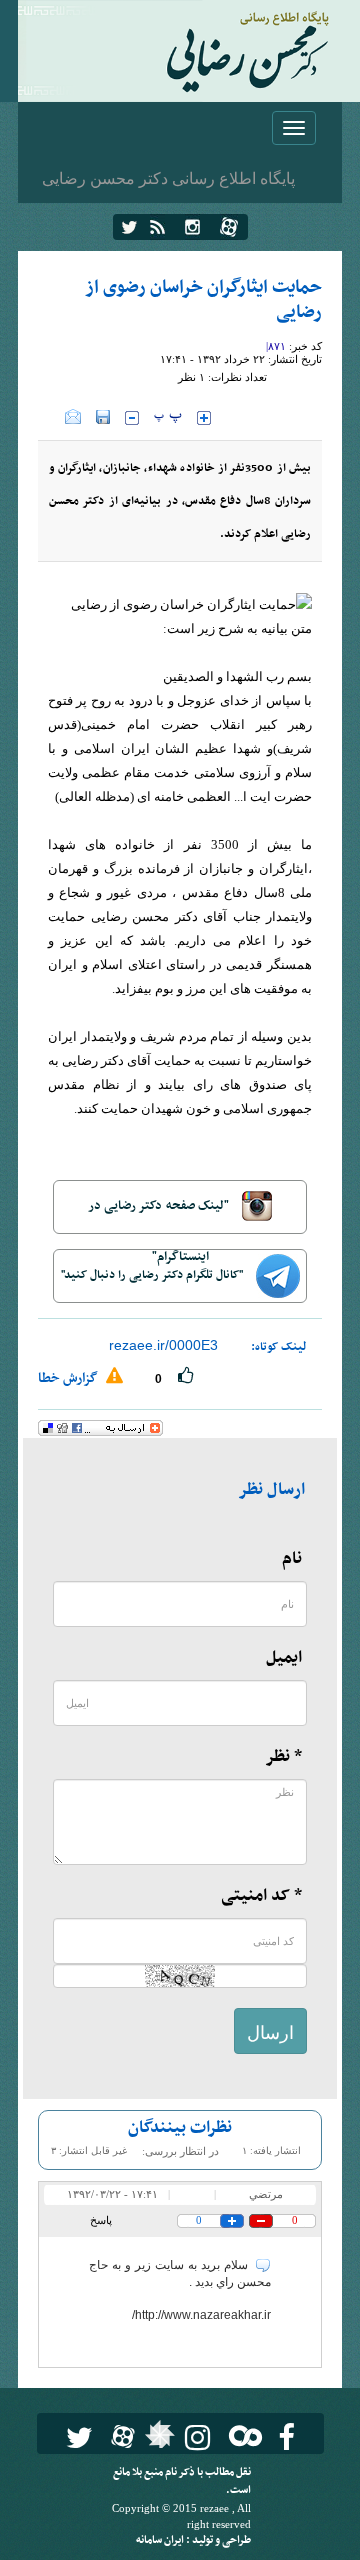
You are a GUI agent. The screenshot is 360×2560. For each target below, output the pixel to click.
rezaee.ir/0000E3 (163, 1345)
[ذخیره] (103, 417)
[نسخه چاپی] (51, 417)
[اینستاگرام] (192, 227)
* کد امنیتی (261, 1896)
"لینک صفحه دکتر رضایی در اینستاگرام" (160, 1214)
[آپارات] (229, 227)
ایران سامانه (161, 2540)
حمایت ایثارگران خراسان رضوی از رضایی (204, 300)
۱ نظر (191, 377)
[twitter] (129, 227)
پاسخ (101, 2220)
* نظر (283, 1757)
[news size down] (132, 418)
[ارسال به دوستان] (73, 417)
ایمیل (284, 1658)
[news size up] (204, 418)
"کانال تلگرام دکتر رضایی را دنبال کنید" (153, 1275)
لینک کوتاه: (279, 1347)
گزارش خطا (69, 1378)
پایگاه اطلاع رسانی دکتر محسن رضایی (168, 177)
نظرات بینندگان (180, 2128)
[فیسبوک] (286, 2437)
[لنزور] (157, 2440)
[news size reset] (168, 418)
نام (292, 1559)
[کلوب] (241, 2435)
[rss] (157, 227)
